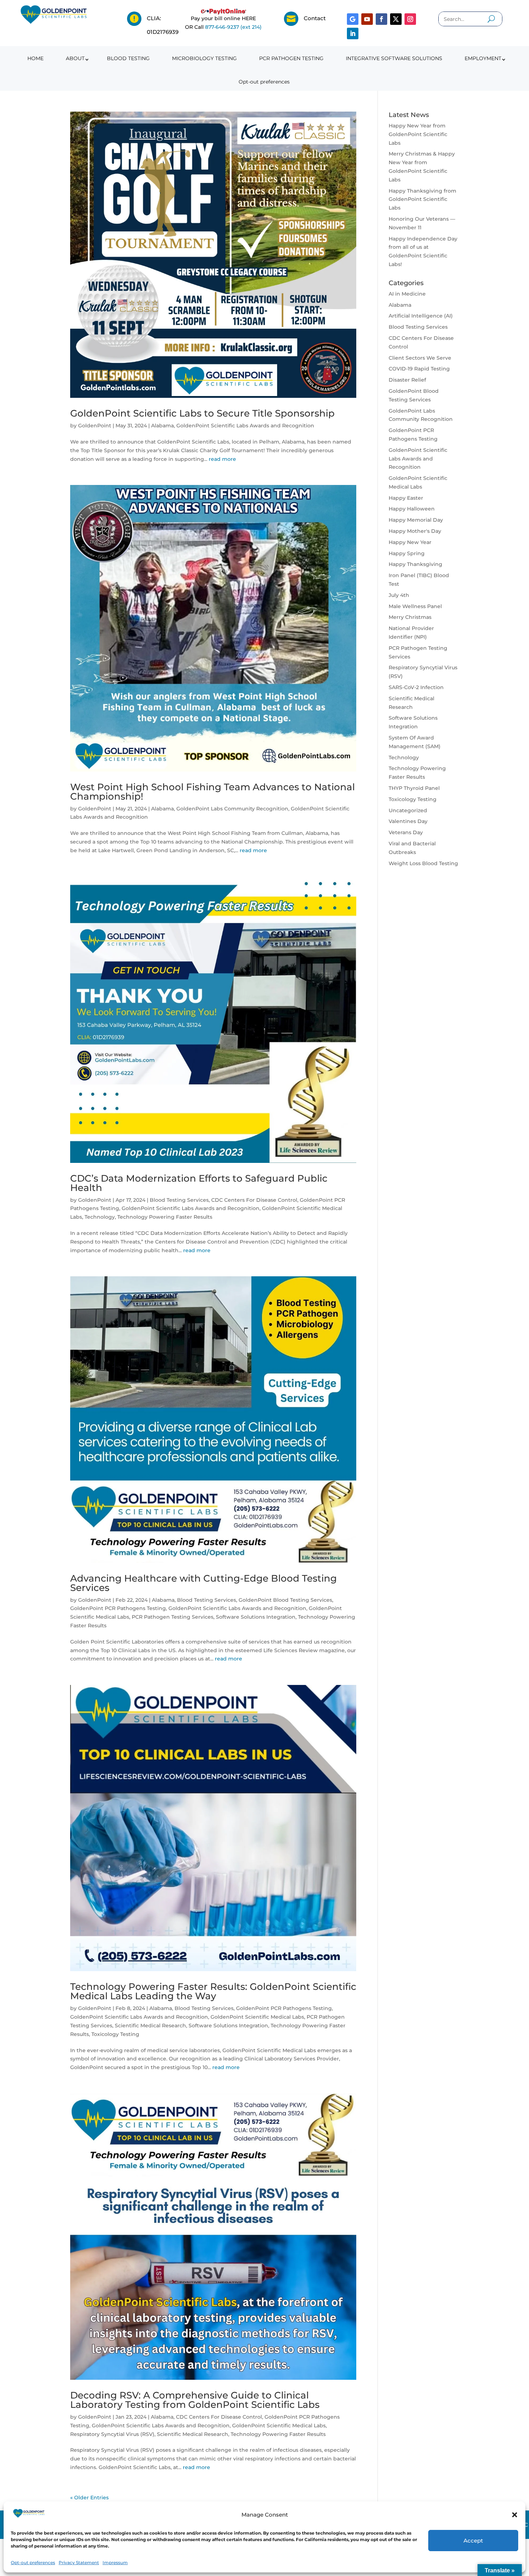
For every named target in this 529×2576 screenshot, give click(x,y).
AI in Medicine (407, 294)
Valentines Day (408, 821)
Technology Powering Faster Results (165, 1217)
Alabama (162, 426)
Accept (473, 2541)
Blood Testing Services (179, 1200)
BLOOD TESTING (128, 58)
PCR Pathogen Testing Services (173, 1617)
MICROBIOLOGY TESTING (204, 58)
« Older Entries (89, 2498)
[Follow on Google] (353, 19)
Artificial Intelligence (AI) (421, 316)
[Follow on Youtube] (367, 19)
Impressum (115, 2562)
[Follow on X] (396, 19)
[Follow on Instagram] (410, 19)
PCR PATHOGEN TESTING (291, 58)
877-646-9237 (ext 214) (233, 27)
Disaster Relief (407, 380)
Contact (315, 18)
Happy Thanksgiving (415, 564)
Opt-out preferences (33, 2562)
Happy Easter (406, 498)
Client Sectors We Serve (420, 358)
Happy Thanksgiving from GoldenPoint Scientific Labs (422, 199)
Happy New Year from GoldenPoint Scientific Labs (418, 134)
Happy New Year (410, 542)
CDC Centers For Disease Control (254, 1200)
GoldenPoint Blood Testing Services (285, 1600)
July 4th (399, 595)
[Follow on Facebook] (381, 19)
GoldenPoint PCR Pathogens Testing (118, 1608)
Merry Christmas (410, 617)
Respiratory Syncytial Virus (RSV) (112, 2434)
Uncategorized (408, 810)
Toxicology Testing (115, 2034)
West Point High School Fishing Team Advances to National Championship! (212, 792)
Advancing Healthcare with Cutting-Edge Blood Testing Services (204, 1583)
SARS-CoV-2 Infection (416, 687)
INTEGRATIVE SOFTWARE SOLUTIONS (394, 58)
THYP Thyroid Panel (414, 788)
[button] (515, 2515)
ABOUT (75, 58)
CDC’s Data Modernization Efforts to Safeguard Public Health (199, 1183)
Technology (100, 1217)
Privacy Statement (79, 2562)
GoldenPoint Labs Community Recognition (232, 809)
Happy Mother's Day (415, 531)
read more (222, 459)
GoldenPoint (95, 426)
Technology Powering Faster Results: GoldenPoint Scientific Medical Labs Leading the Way (213, 1991)
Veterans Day (406, 832)
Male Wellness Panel (415, 606)
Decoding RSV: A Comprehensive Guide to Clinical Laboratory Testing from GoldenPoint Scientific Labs (195, 2400)
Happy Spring (407, 553)
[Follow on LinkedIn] (353, 33)
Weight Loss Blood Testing (423, 863)
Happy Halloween (412, 509)
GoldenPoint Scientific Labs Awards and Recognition (245, 426)
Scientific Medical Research (150, 2026)
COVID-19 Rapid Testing (419, 369)
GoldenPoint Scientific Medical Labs (257, 2017)
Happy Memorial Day (416, 520)
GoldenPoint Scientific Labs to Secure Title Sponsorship (202, 413)
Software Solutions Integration (256, 1617)
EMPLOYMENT (483, 58)
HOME (35, 58)
